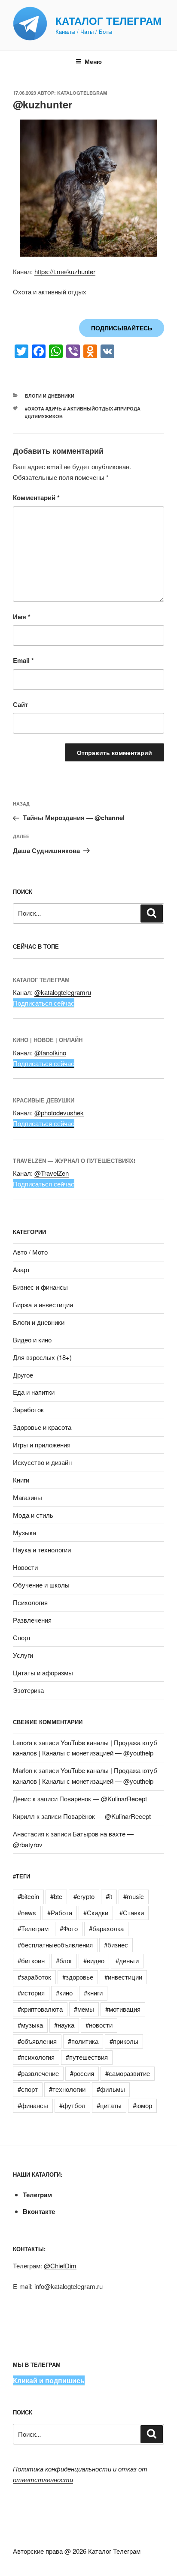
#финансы (33, 2105)
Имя (22, 617)
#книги (93, 1993)
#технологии (67, 2089)
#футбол (72, 2105)
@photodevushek (59, 1113)
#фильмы (111, 2089)
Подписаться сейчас (44, 1003)
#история (31, 1993)
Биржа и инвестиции (43, 1304)
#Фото (69, 1928)
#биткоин (31, 1960)
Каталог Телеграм (108, 21)
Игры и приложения (42, 1445)
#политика (83, 2041)
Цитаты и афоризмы (43, 1673)
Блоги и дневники (50, 396)
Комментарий (36, 497)
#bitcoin (28, 1896)
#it (109, 1896)
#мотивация (123, 2009)
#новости (99, 2025)
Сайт (20, 704)
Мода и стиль (33, 1515)
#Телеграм (33, 1928)
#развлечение (38, 2073)
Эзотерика (28, 1690)
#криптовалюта (40, 2009)
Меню (93, 61)
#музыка (30, 2025)
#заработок (34, 1977)
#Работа (60, 1913)
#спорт (28, 2089)
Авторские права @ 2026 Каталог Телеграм (77, 2551)
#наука (64, 2025)
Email (23, 660)
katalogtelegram (82, 93)
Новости (25, 1567)
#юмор (142, 2105)
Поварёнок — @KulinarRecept (103, 1799)
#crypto (84, 1896)
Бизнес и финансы (40, 1287)
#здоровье (78, 1977)
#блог (64, 1960)
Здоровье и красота (42, 1427)
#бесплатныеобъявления (55, 1945)
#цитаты (109, 2105)
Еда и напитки (34, 1392)
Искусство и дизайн (42, 1462)
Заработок (28, 1409)
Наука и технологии (42, 1550)
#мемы (84, 2009)
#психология (36, 2057)
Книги (21, 1480)
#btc (56, 1896)
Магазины (27, 1497)
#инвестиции (123, 1977)
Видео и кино (32, 1340)
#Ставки (132, 1913)
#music (134, 1896)
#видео (94, 1960)
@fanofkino (50, 1053)
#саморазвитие (128, 2073)
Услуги (23, 1655)
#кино (64, 1993)
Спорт (22, 1637)
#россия (82, 2073)
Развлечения (32, 1620)
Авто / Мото (30, 1252)
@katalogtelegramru (63, 992)
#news (27, 1913)
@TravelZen (52, 1173)
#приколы (124, 2041)
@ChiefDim (60, 2266)
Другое (23, 1375)
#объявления (37, 2041)
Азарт (21, 1269)
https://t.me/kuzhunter (65, 271)
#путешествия (87, 2057)
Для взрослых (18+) (42, 1357)
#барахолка (106, 1928)
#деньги (127, 1960)
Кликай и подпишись (49, 2380)
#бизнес (116, 1945)
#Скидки (96, 1913)
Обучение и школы (41, 1585)
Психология (30, 1602)
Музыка (24, 1532)
